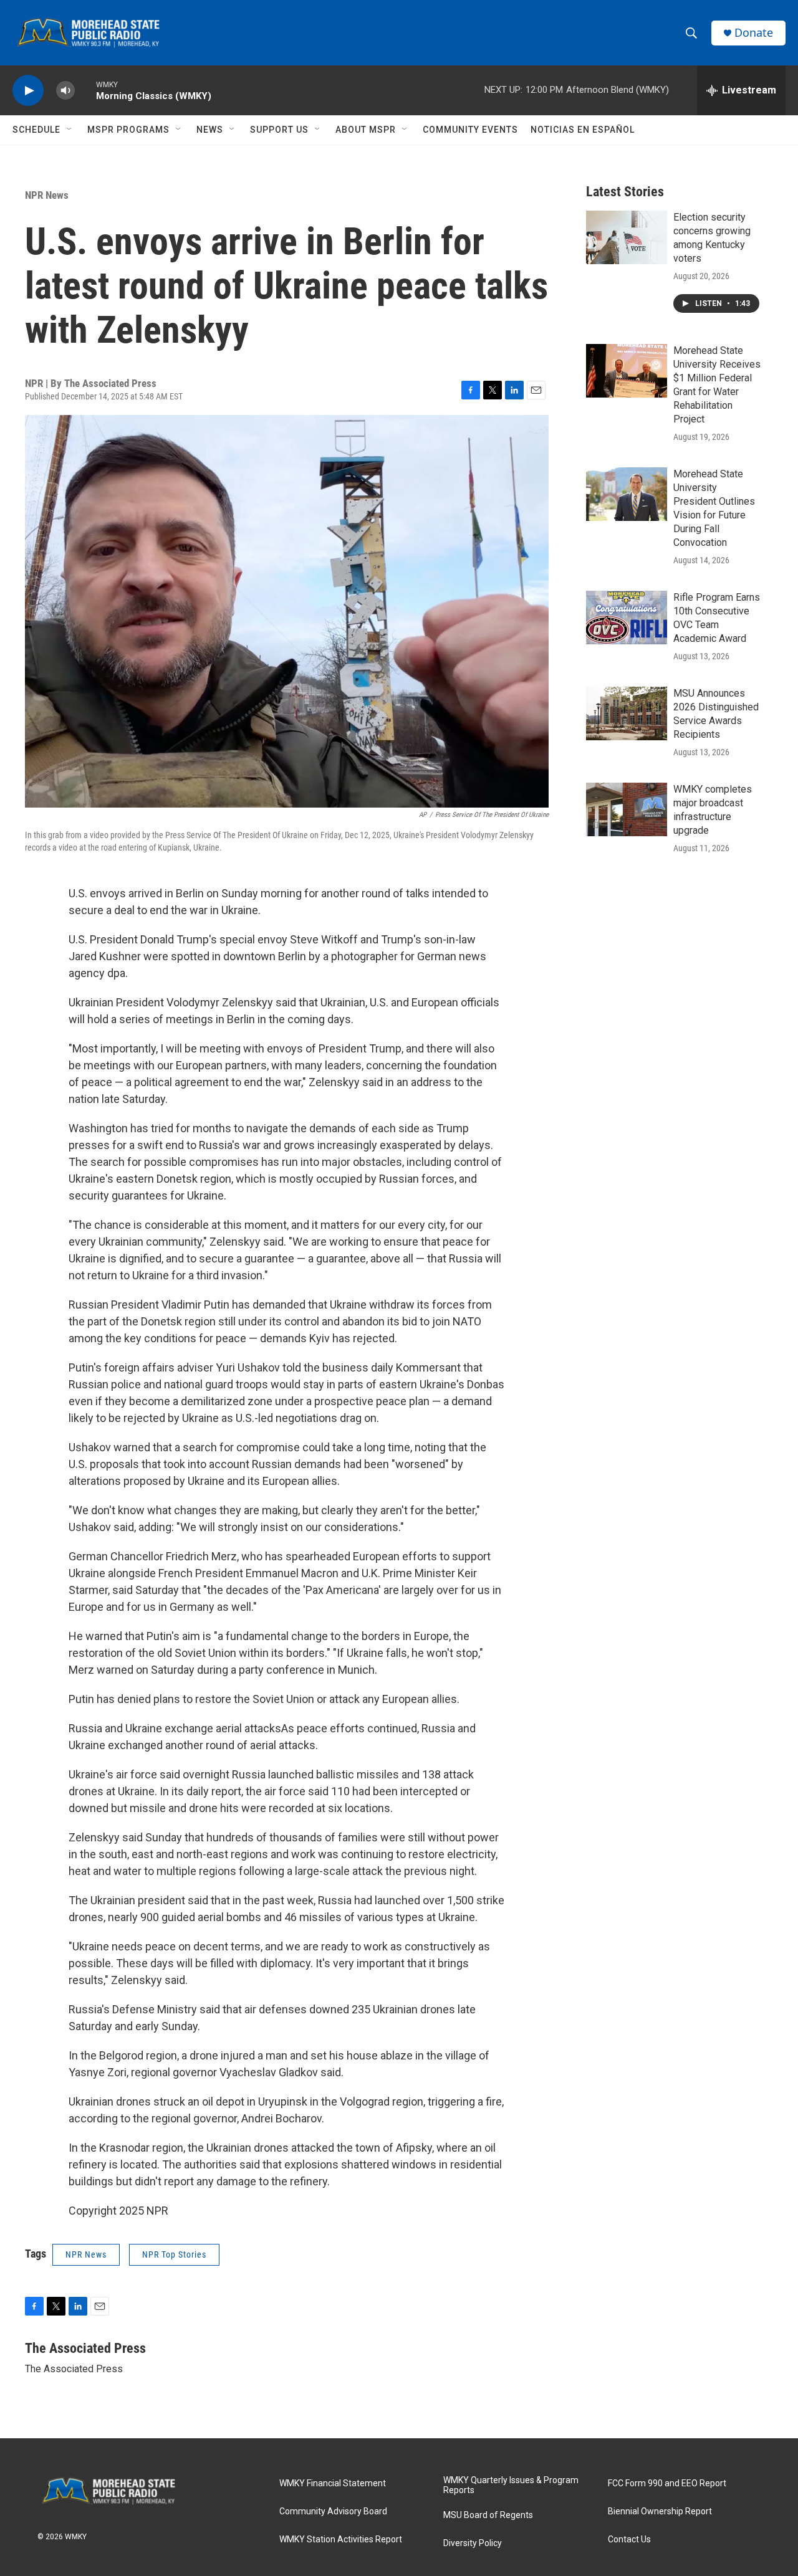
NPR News (47, 195)
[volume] (65, 91)
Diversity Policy (473, 2543)
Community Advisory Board (333, 2512)
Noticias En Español (583, 130)
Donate (754, 33)
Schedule (36, 130)
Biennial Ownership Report (660, 2512)
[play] (28, 91)
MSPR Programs (128, 130)
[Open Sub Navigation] (70, 130)
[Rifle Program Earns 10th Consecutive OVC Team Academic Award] (627, 618)
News (210, 130)
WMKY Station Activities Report (341, 2540)
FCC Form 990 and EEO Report (667, 2483)
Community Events (470, 130)
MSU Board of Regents (488, 2515)
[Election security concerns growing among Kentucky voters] (627, 237)
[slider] (85, 90)
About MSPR (366, 130)
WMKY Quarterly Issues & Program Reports (511, 2485)
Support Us (279, 130)
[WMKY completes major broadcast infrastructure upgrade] (627, 809)
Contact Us (629, 2540)
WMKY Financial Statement (333, 2483)
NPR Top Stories (174, 2254)
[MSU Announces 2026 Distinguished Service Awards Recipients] (627, 713)
